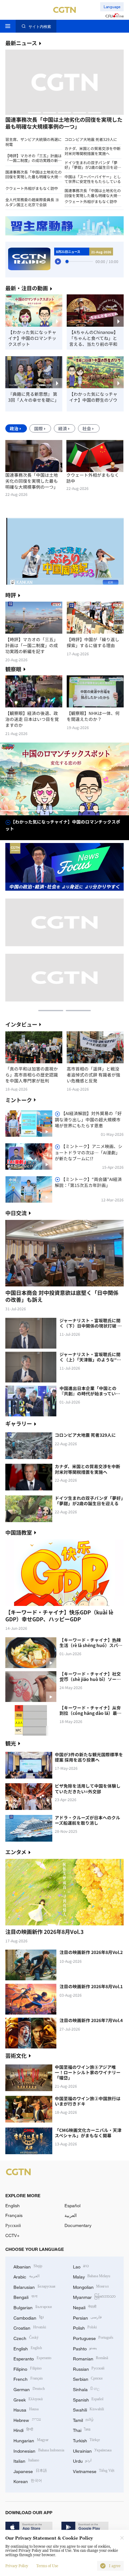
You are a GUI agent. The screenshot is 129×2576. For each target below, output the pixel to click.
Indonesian (39, 2450)
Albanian (28, 2266)
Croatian (30, 2327)
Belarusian (34, 2286)
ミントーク (19, 1100)
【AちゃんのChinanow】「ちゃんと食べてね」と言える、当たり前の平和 (94, 338)
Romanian (91, 2358)
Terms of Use (47, 2566)
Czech (26, 2338)
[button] (34, 113)
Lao (81, 2266)
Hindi (23, 2430)
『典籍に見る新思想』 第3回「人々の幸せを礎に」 (34, 397)
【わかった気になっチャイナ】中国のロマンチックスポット (32, 338)
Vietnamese (94, 2471)
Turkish (87, 2440)
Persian (88, 2317)
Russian (89, 2368)
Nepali (85, 2307)
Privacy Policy (17, 2566)
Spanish (88, 2399)
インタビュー (21, 1024)
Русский (13, 2225)
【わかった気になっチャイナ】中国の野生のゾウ (93, 397)
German (29, 2389)
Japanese (30, 2471)
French (28, 2378)
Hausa (26, 2409)
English (13, 2206)
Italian (26, 2460)
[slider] (67, 261)
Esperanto (32, 2358)
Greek (28, 2399)
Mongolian (91, 2286)
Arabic (26, 2276)
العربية (71, 2215)
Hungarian (31, 2440)
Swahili (89, 2409)
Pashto (85, 2348)
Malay (92, 2276)
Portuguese (93, 2338)
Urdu (82, 2460)
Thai (82, 2430)
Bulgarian (33, 2307)
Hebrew (27, 2420)
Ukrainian (92, 2450)
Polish (85, 2327)
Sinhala (86, 2389)
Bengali (25, 2297)
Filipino (28, 2368)
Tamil (83, 2420)
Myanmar (94, 2297)
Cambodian (28, 2317)
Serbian (88, 2378)
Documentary (78, 2225)
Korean (28, 2481)
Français (14, 2215)
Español (72, 2206)
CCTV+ (12, 2235)
